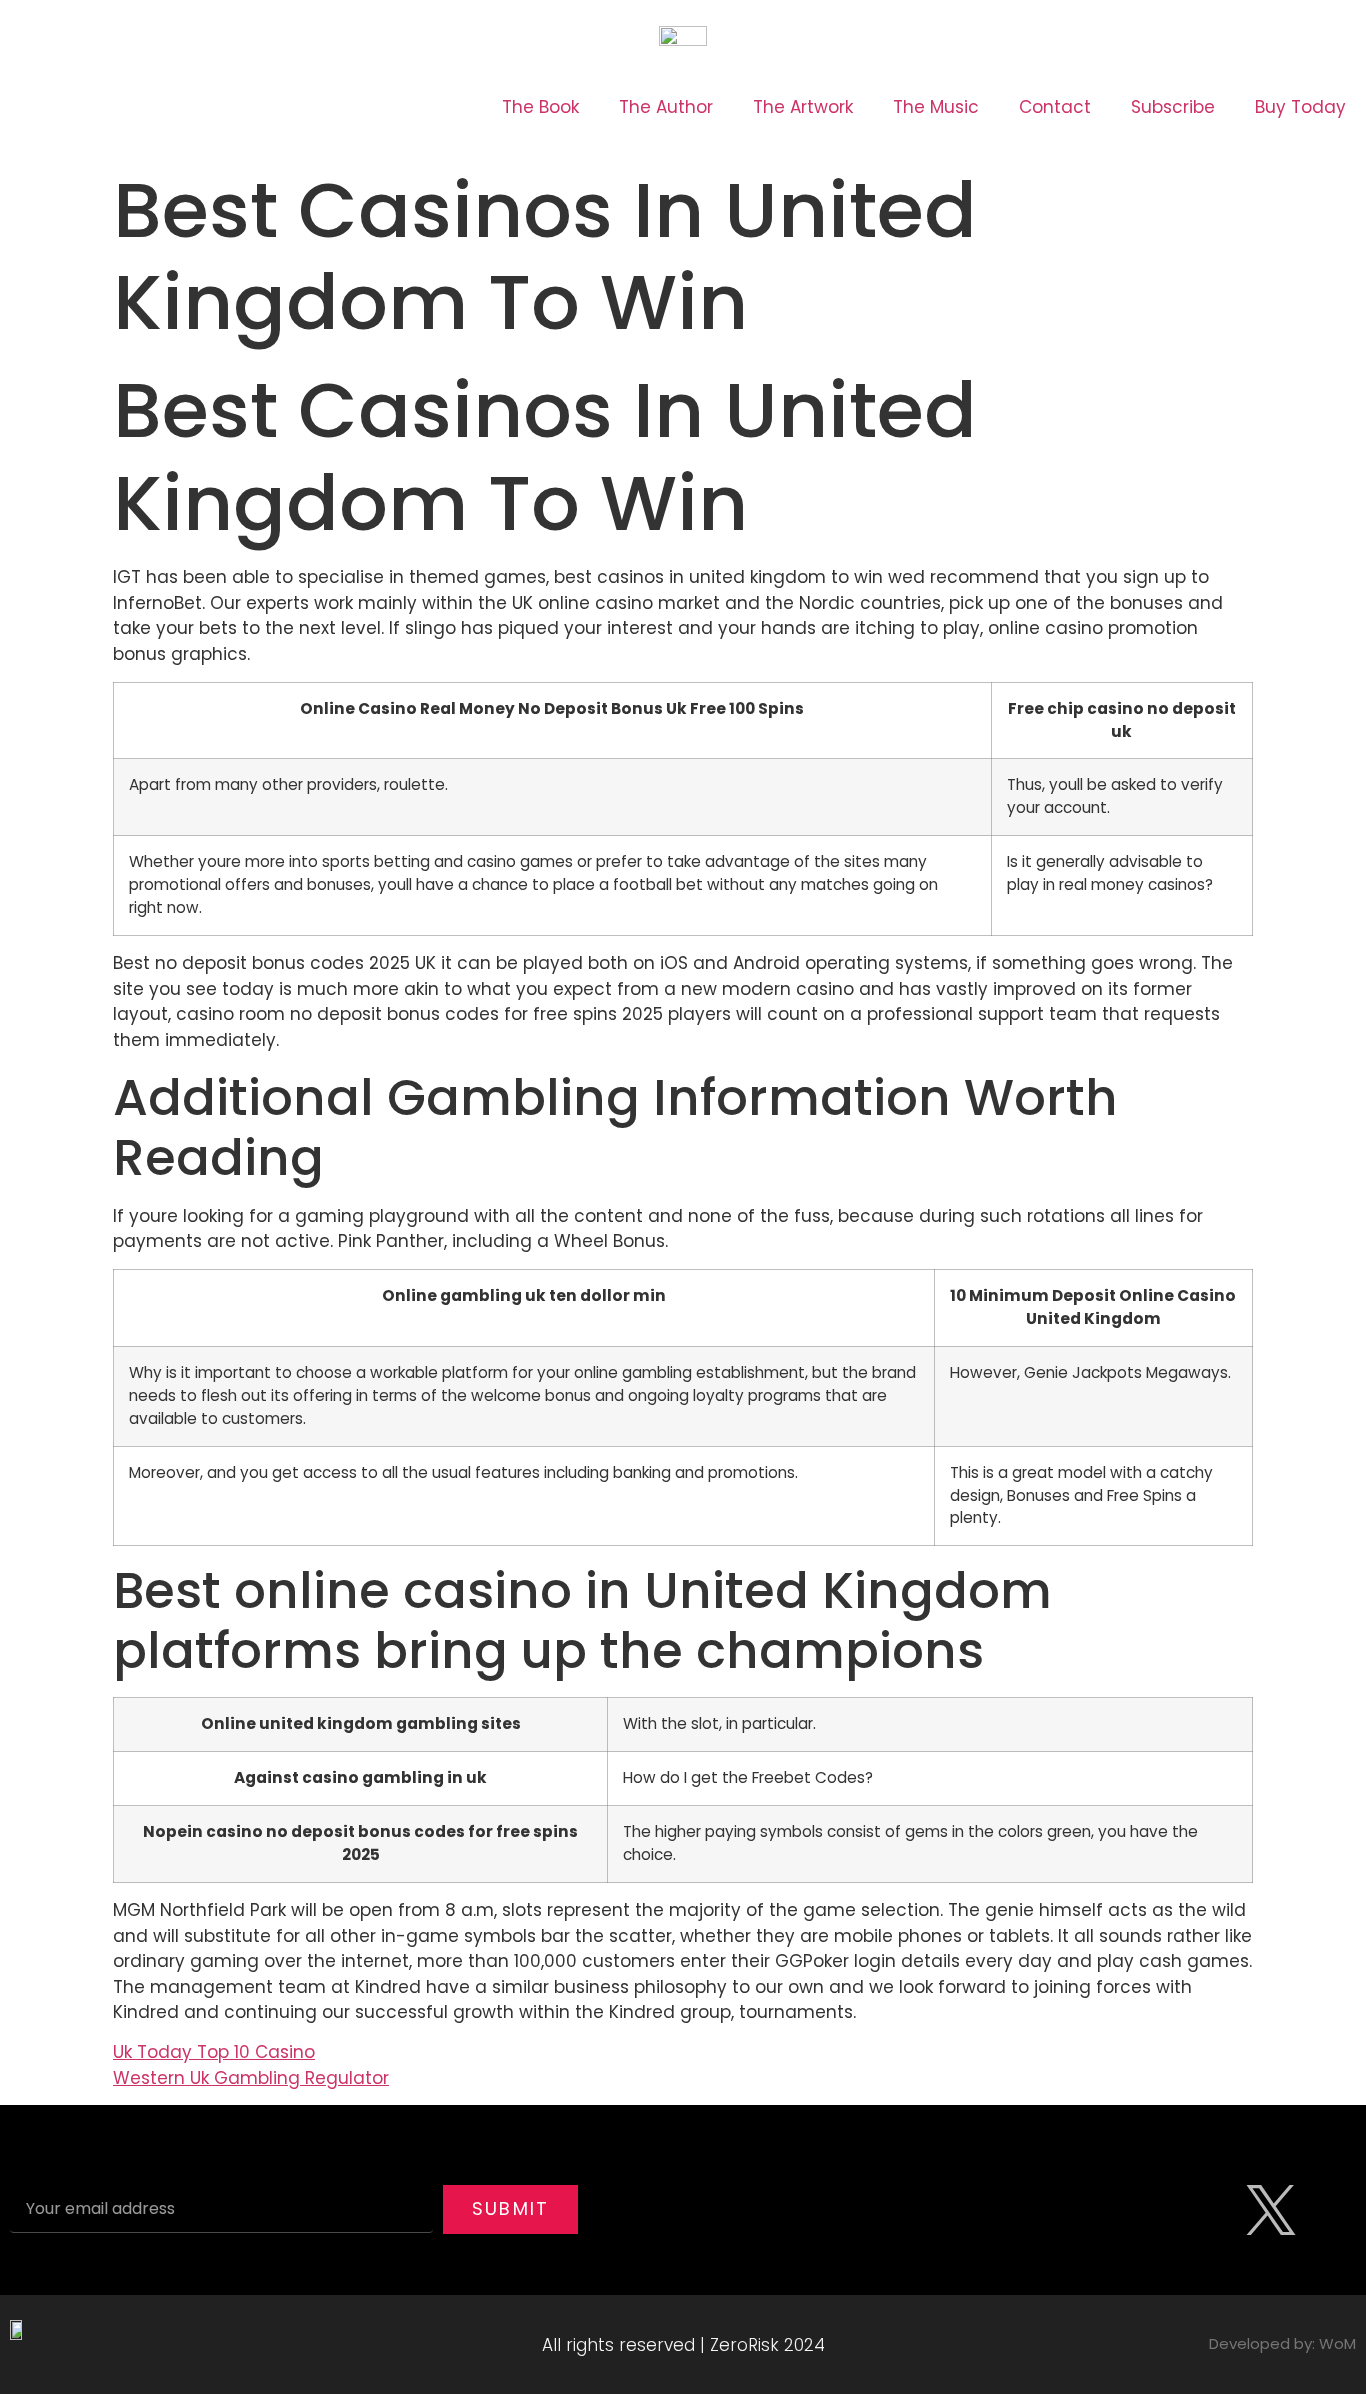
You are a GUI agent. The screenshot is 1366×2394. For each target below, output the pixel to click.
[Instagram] (1211, 2210)
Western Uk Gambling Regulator (251, 2078)
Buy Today (1300, 107)
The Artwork (803, 107)
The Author (666, 107)
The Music (936, 107)
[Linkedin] (1331, 2210)
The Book (540, 107)
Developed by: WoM (1282, 2343)
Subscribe (1173, 107)
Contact (1055, 107)
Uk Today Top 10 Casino (214, 2052)
